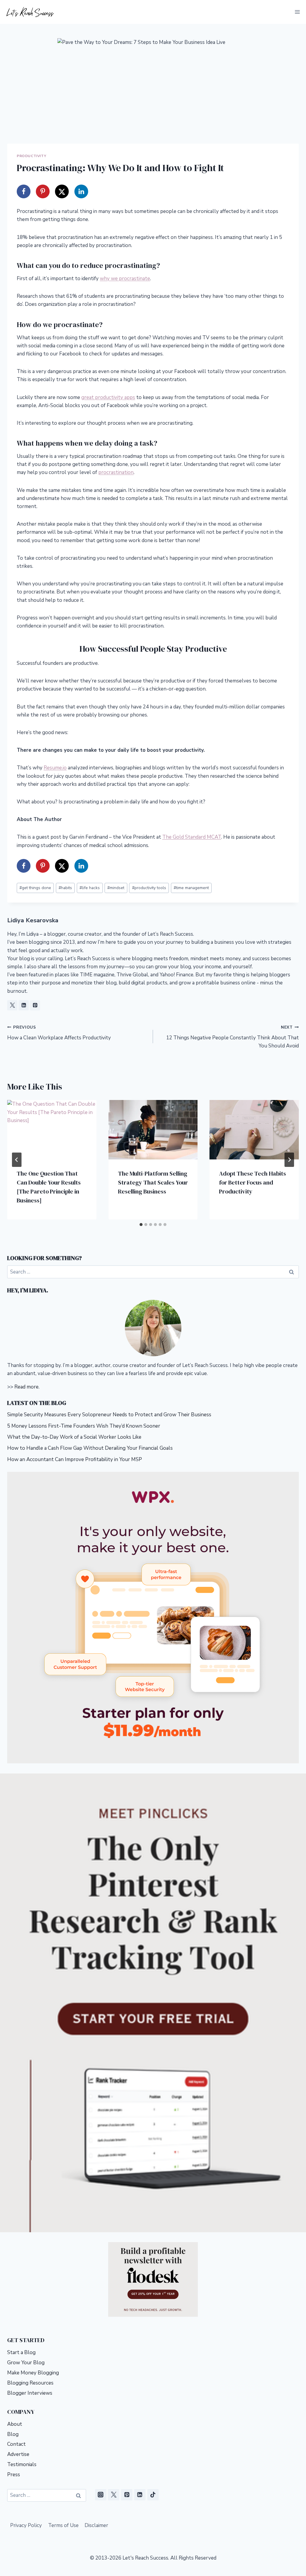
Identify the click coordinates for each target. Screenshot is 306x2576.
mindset (116, 888)
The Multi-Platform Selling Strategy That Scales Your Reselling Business (153, 1182)
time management (191, 888)
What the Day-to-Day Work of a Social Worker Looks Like (75, 1437)
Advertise (18, 2454)
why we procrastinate (125, 279)
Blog (13, 2434)
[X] (114, 2495)
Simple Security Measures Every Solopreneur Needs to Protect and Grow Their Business (110, 1415)
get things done (35, 888)
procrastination (116, 472)
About (15, 2424)
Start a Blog (21, 2352)
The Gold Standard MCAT (192, 837)
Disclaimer (96, 2525)
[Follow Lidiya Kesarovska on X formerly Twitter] (12, 1005)
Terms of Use (63, 2525)
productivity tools (149, 888)
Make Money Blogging (33, 2373)
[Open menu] (297, 12)
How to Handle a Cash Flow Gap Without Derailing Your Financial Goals (90, 1448)
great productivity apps (108, 397)
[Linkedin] (140, 2495)
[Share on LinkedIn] (81, 191)
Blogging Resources (30, 2383)
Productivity (31, 156)
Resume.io (55, 768)
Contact (16, 2444)
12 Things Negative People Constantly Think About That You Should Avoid (232, 1037)
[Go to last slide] (17, 1160)
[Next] (289, 1160)
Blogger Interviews (30, 2393)
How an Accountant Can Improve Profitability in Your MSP (75, 1459)
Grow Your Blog (26, 2363)
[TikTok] (153, 2495)
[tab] (141, 1225)
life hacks (90, 888)
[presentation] (52, 1130)
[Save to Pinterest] (43, 191)
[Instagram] (101, 2495)
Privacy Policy (26, 2525)
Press (14, 2475)
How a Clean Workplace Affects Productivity (59, 1033)
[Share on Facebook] (24, 191)
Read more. (27, 1387)
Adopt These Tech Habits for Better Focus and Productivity (253, 1182)
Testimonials (22, 2464)
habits (65, 888)
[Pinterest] (127, 2495)
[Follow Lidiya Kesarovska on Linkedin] (24, 1005)
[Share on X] (62, 191)
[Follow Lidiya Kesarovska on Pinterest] (35, 1005)
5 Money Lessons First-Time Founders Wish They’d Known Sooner (84, 1426)
